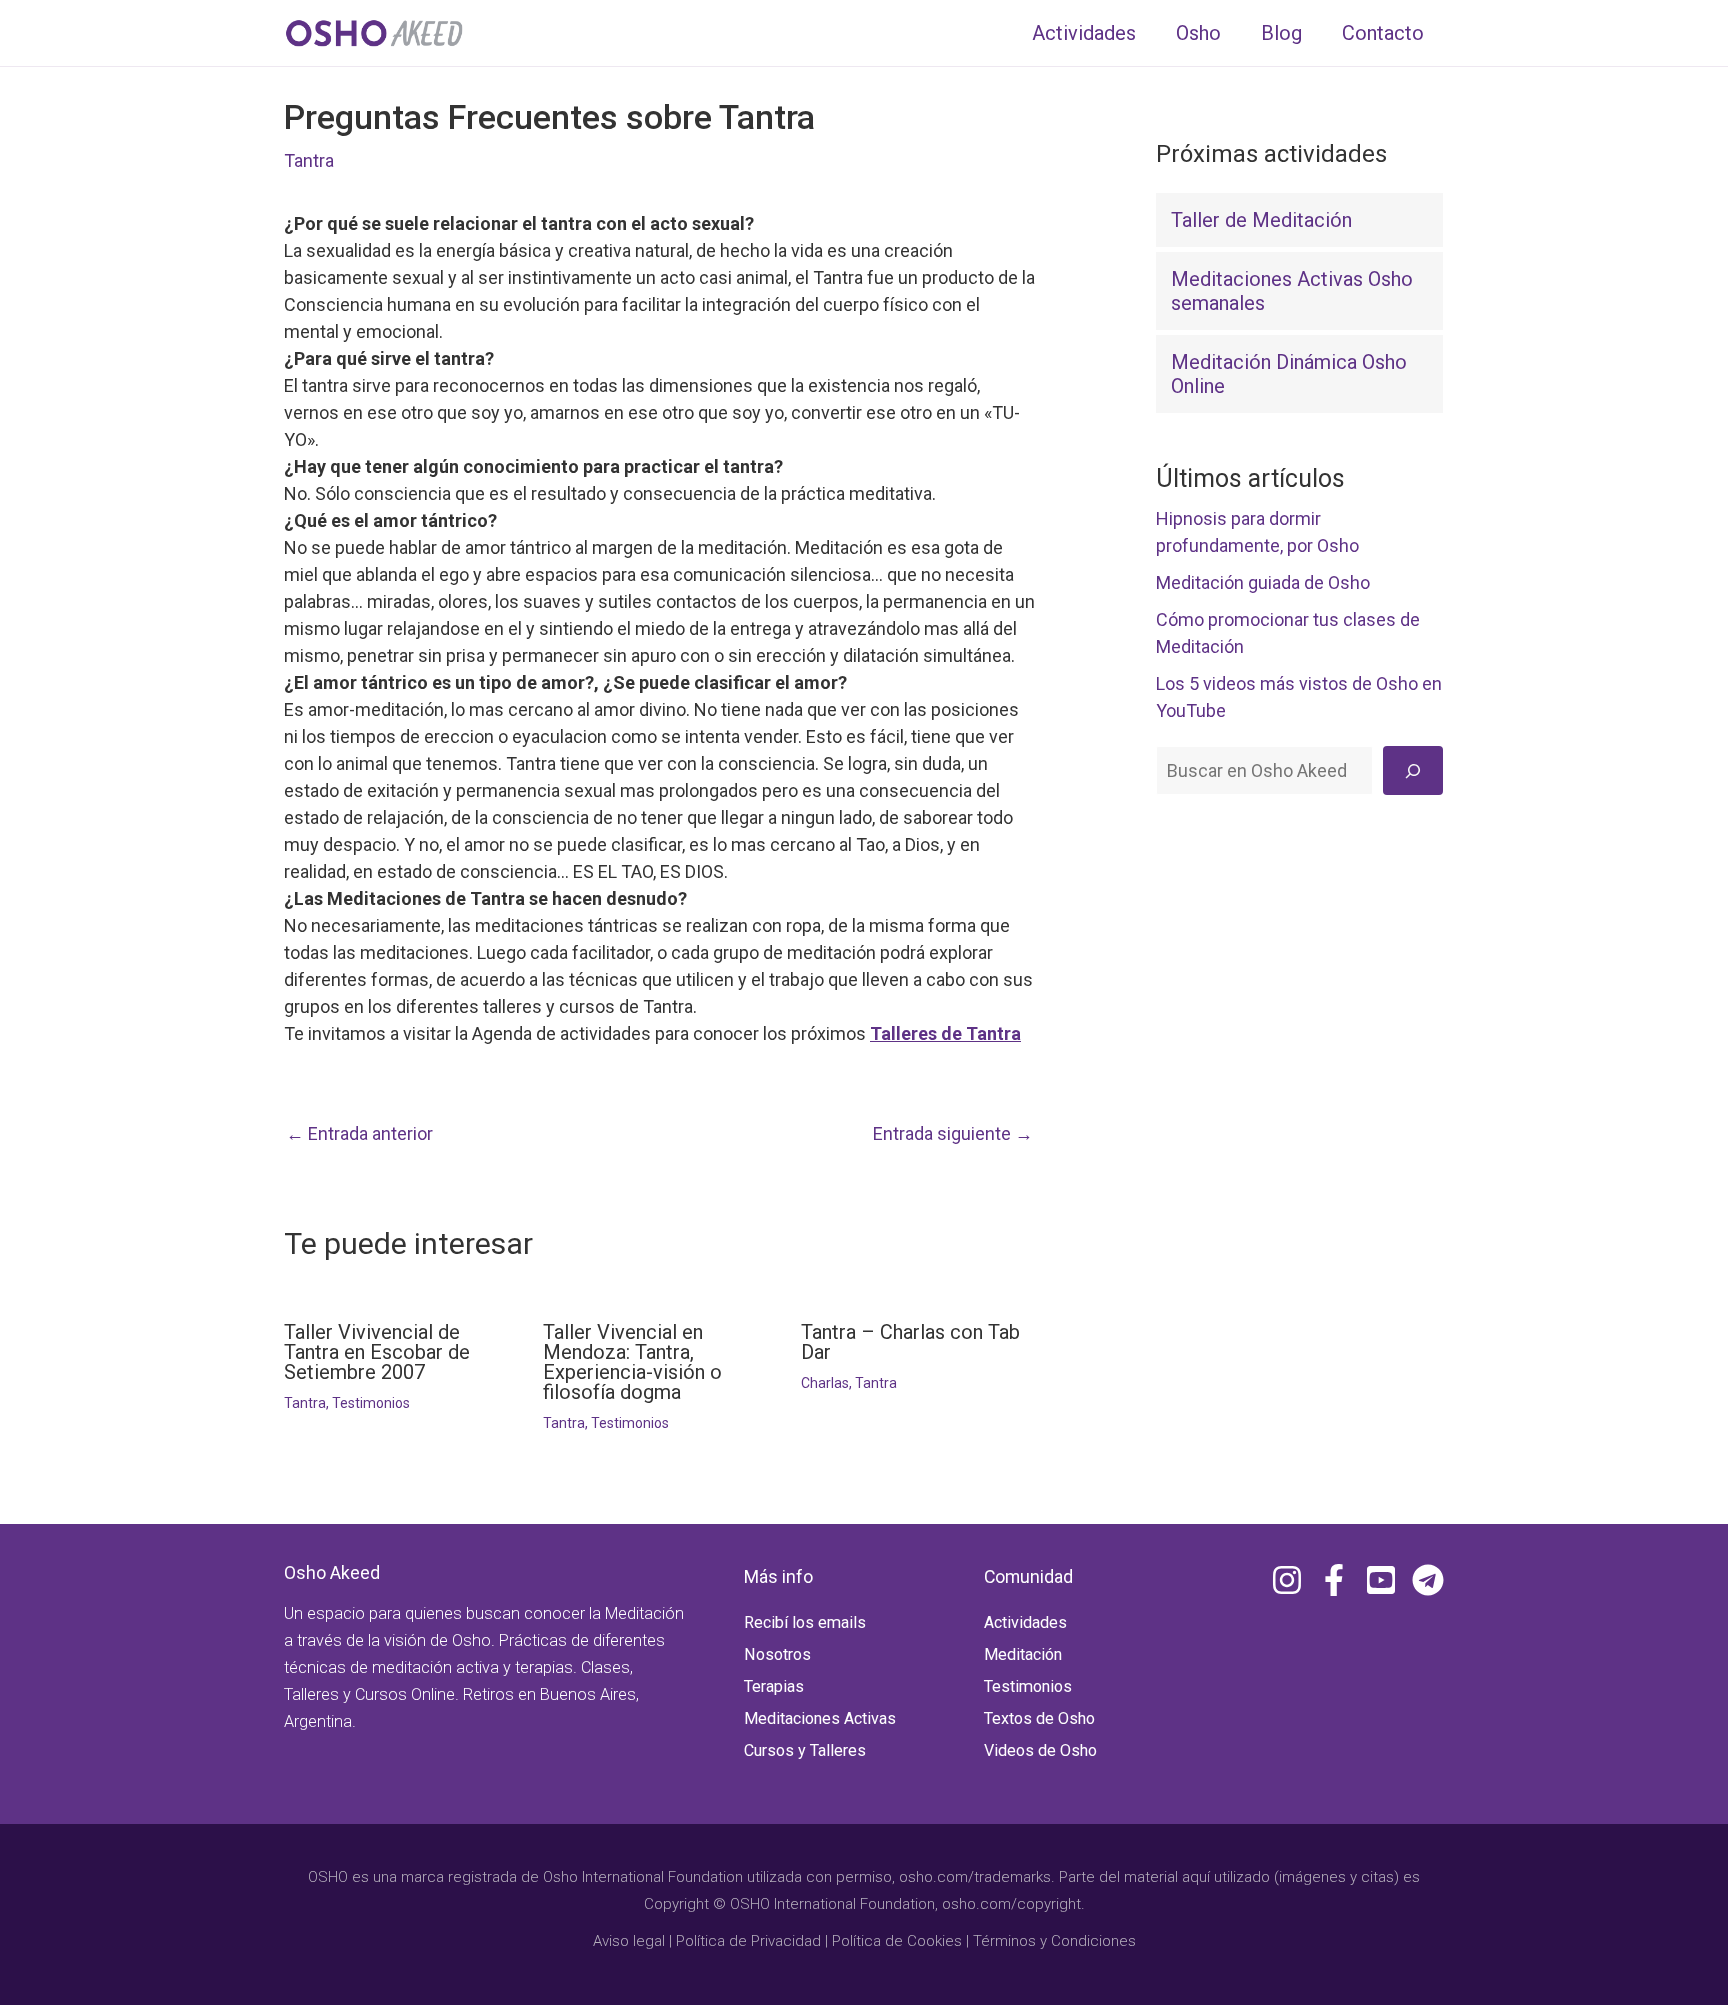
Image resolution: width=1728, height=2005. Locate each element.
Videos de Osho (1040, 1750)
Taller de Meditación (1261, 220)
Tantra (309, 160)
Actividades (1025, 1622)
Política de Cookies (897, 1941)
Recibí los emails (805, 1622)
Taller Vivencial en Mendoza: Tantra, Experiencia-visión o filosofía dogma (632, 1362)
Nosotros (777, 1654)
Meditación (1023, 1654)
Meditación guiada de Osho (1263, 582)
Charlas (825, 1383)
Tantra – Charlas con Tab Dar (910, 1342)
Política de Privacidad (748, 1941)
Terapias (774, 1686)
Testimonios (371, 1403)
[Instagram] (1287, 1580)
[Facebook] (1334, 1580)
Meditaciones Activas (820, 1718)
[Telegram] (1428, 1580)
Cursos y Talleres (805, 1750)
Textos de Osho (1039, 1718)
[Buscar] (1413, 770)
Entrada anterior (359, 1134)
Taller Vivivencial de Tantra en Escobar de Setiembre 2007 (377, 1352)
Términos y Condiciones (1054, 1941)
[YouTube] (1381, 1580)
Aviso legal (629, 1941)
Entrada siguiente (953, 1134)
